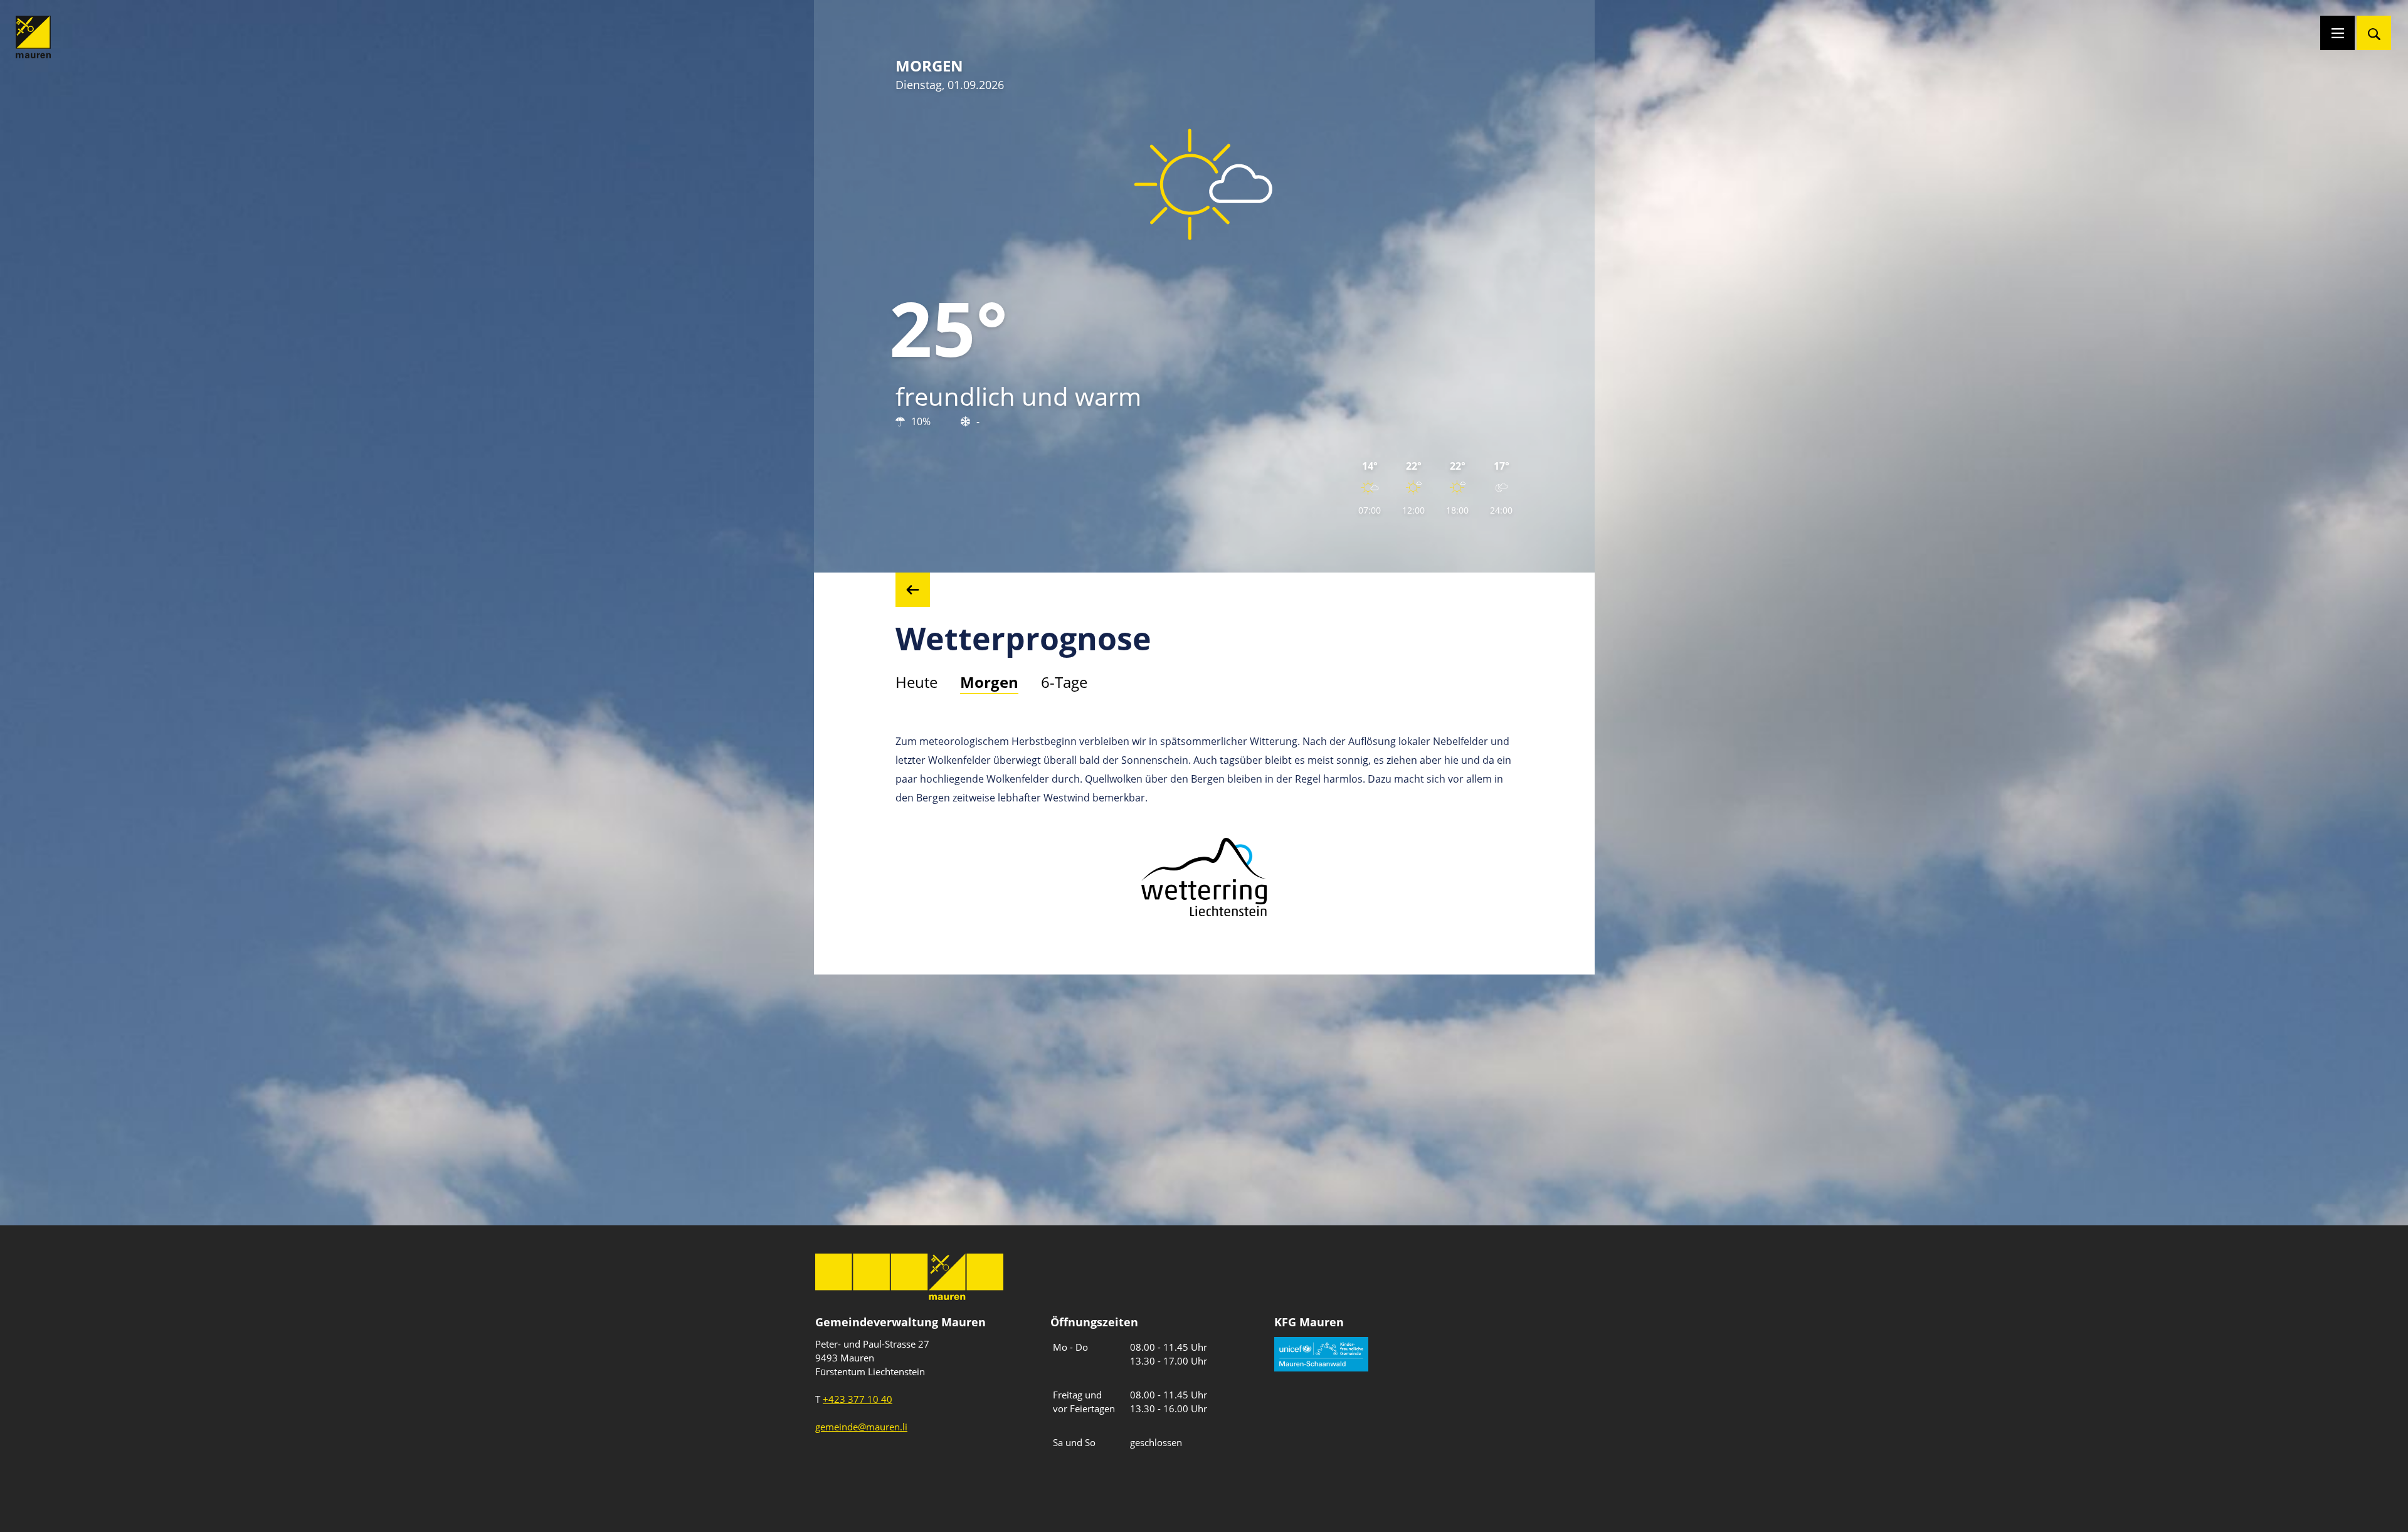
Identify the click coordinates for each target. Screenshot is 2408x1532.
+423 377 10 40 (858, 1399)
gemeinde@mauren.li (861, 1427)
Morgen (989, 682)
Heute (916, 682)
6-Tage (1064, 682)
